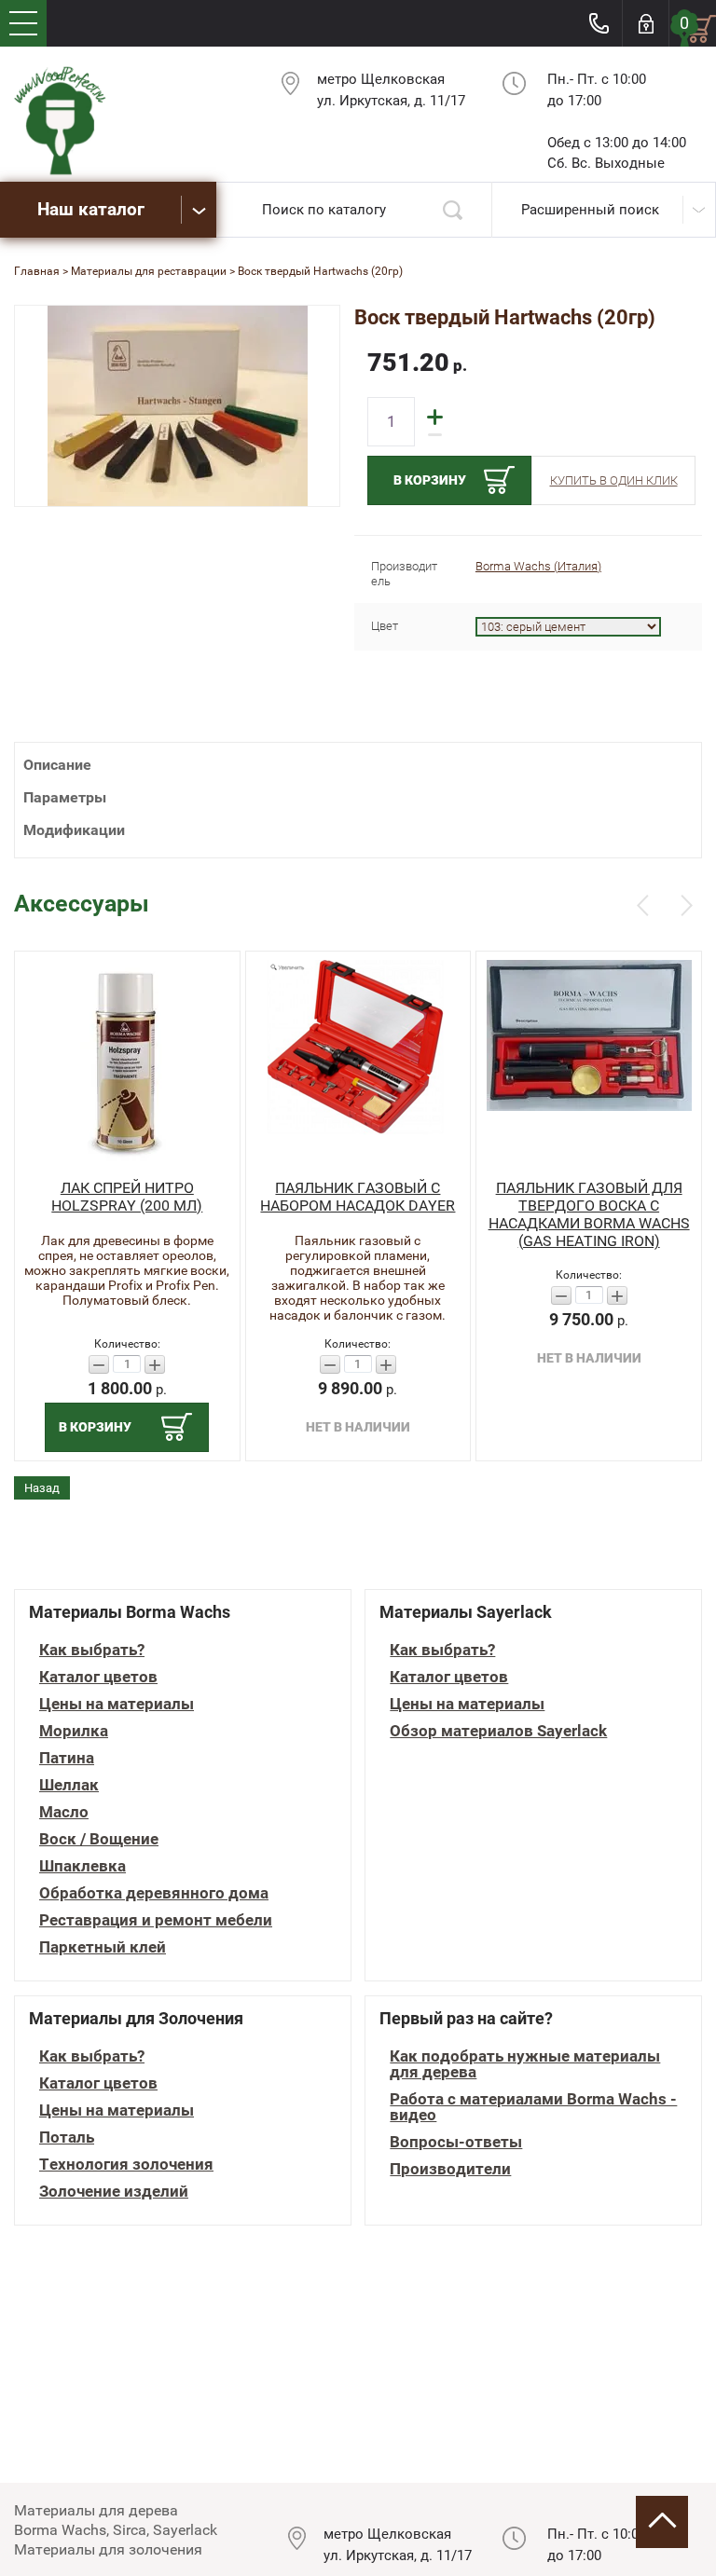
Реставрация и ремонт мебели (156, 1920)
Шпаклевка (83, 1866)
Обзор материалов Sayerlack (498, 1731)
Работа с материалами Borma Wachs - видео (533, 2107)
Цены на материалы (117, 1704)
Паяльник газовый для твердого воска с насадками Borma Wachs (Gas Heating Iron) (589, 1214)
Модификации (74, 830)
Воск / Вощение (99, 1839)
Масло (64, 1812)
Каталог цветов (98, 1677)
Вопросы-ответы (456, 2142)
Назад (42, 1488)
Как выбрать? (92, 1650)
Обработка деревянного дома (154, 1893)
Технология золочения (126, 2165)
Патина (67, 1758)
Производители (450, 2169)
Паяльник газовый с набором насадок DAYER (358, 1197)
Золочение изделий (114, 2192)
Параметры (65, 797)
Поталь (67, 2138)
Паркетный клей (103, 1947)
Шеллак (69, 1785)
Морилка (74, 1731)
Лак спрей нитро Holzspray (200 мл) (127, 1197)
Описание (57, 765)
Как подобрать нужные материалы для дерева (525, 2064)
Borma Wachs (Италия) (538, 566)
